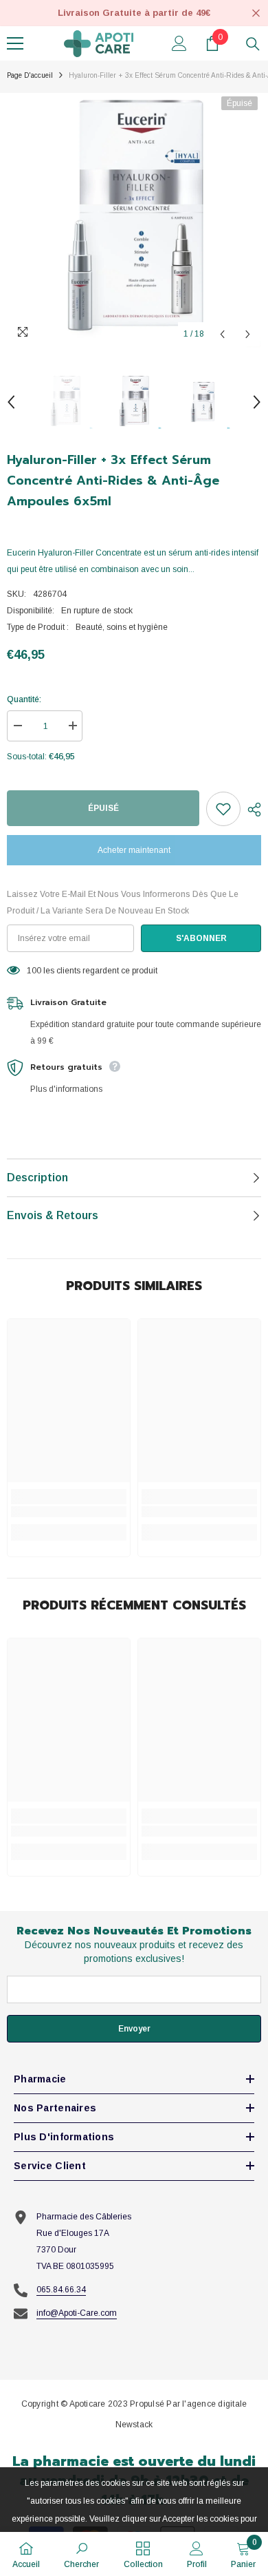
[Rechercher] (253, 44)
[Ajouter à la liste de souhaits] (223, 809)
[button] (222, 334)
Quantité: (24, 699)
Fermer (256, 13)
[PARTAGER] (251, 810)
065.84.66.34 (61, 2290)
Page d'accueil (30, 75)
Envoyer (134, 2029)
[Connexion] (179, 43)
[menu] (15, 43)
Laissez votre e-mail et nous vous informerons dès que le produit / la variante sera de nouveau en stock (123, 902)
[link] (69, 1512)
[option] (134, 220)
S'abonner (201, 938)
